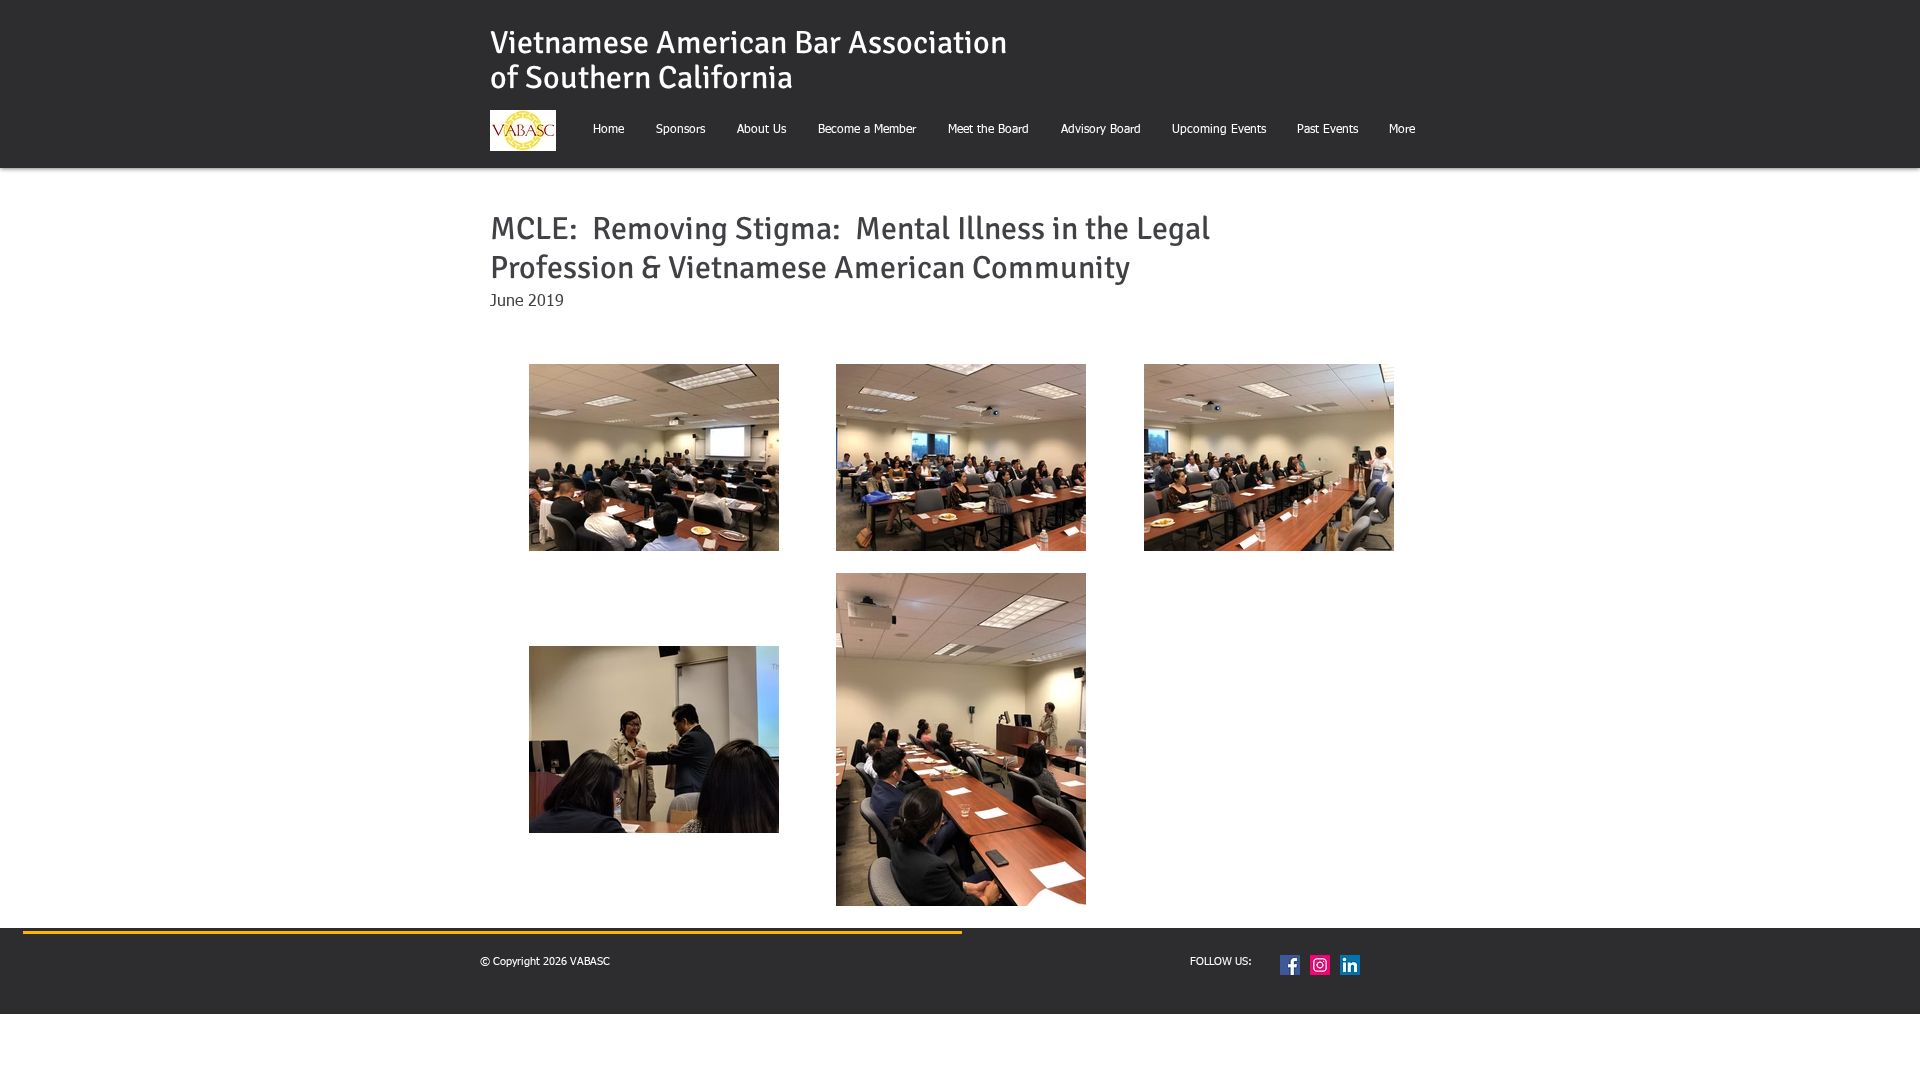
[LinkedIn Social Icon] (1350, 965)
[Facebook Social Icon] (1290, 965)
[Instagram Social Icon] (1320, 965)
